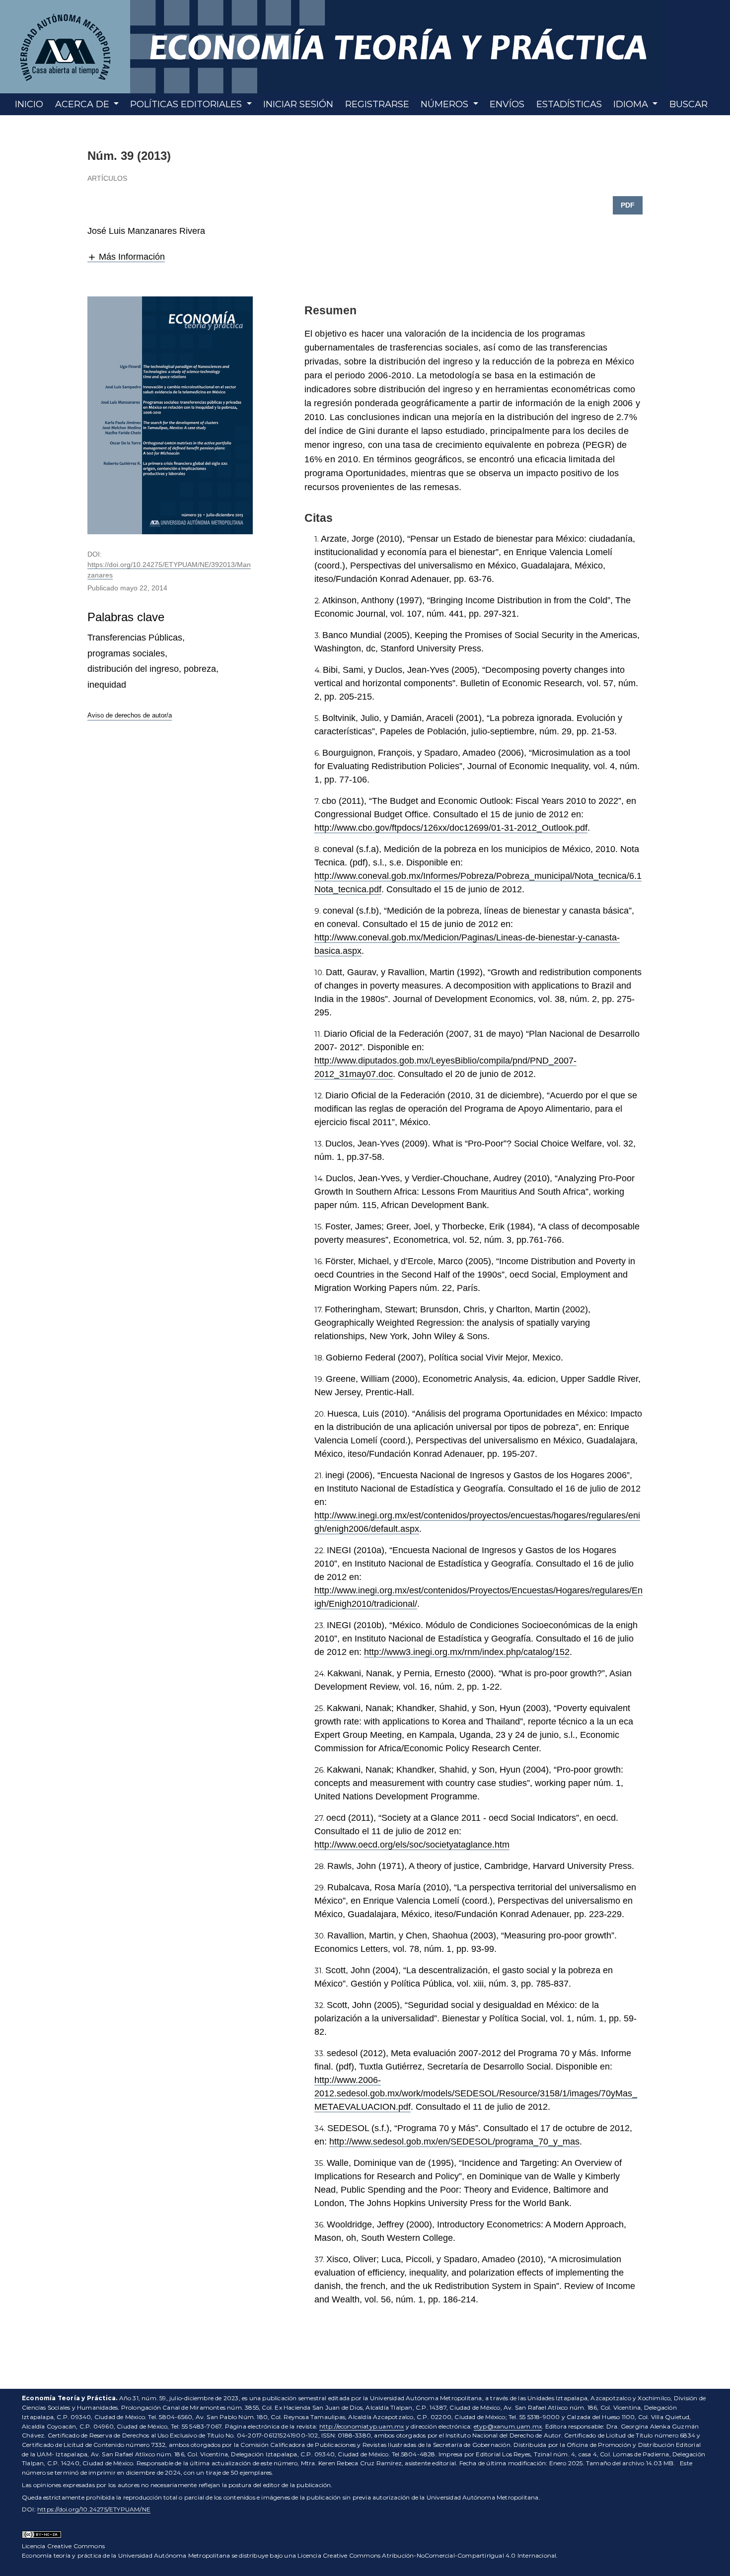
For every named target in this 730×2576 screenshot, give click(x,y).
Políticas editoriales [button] (187, 104)
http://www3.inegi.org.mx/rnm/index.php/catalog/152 (467, 1652)
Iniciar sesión (298, 104)
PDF (628, 205)
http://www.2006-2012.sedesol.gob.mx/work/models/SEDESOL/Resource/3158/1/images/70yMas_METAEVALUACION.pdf (476, 2093)
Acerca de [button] (83, 104)
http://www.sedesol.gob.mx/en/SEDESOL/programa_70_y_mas (454, 2142)
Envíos (507, 104)
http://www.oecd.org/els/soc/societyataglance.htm (412, 1845)
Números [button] (446, 104)
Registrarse (377, 104)
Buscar (689, 104)
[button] (126, 257)
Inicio (29, 104)
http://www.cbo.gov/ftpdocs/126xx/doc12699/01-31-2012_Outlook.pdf (451, 828)
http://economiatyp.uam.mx (362, 2426)
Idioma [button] (632, 104)
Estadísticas (569, 104)
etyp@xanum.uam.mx (508, 2426)
